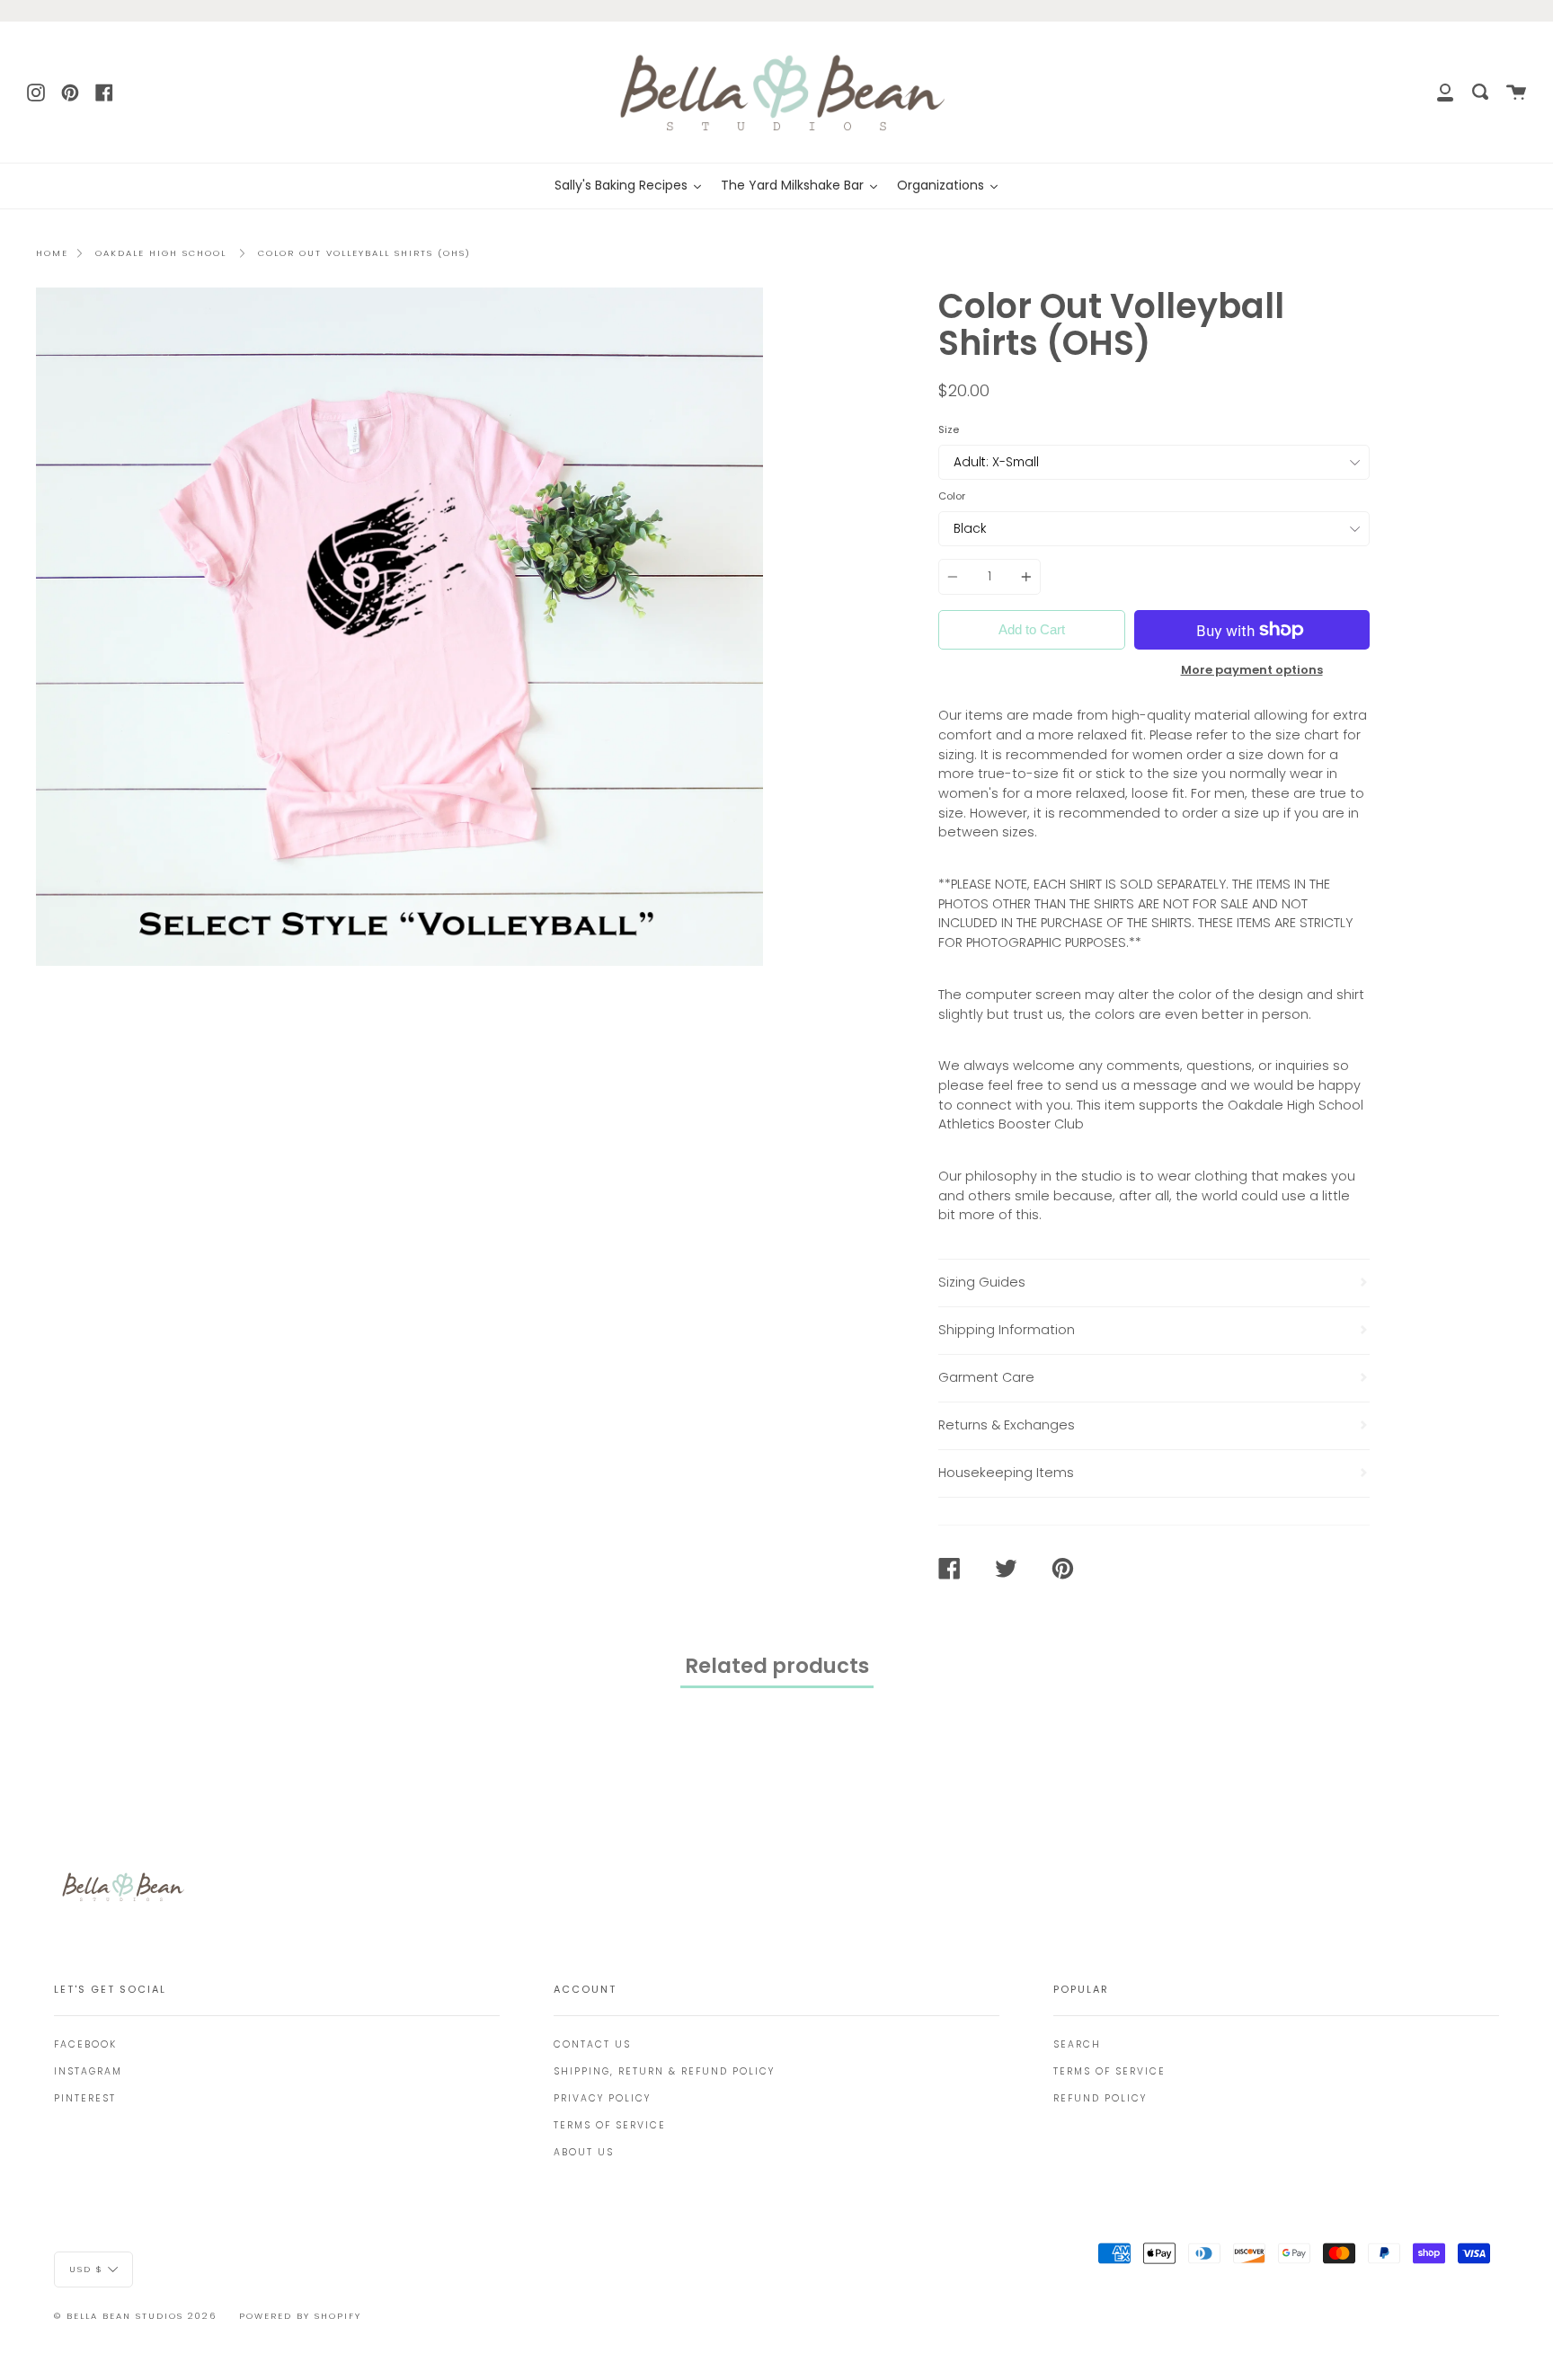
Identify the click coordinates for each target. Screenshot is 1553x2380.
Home (52, 253)
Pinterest (85, 2098)
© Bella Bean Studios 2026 (135, 2316)
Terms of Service (610, 2125)
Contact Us (592, 2044)
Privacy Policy (602, 2098)
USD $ (86, 2268)
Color (952, 496)
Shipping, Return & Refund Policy (664, 2071)
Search (1077, 2044)
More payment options (1252, 670)
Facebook (85, 2044)
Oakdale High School (161, 253)
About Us (584, 2152)
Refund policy (1100, 2098)
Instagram (88, 2071)
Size (949, 429)
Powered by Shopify (300, 2316)
